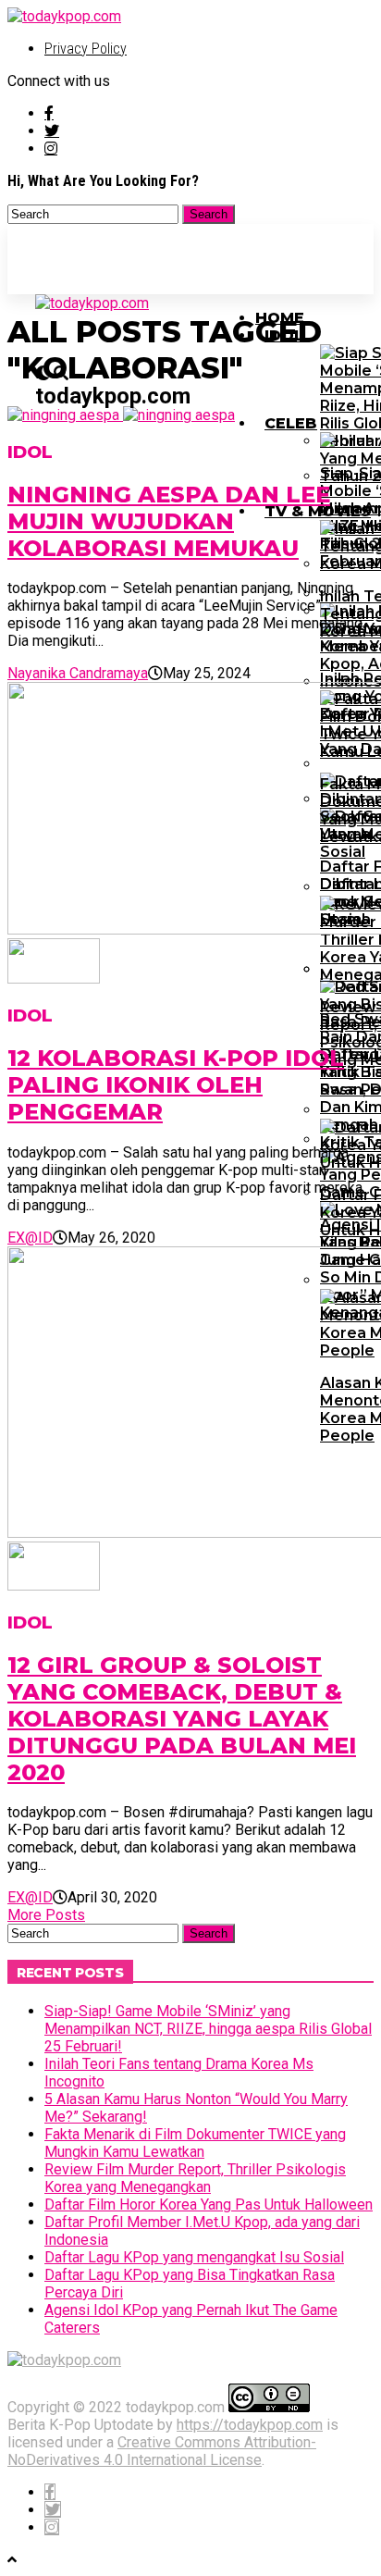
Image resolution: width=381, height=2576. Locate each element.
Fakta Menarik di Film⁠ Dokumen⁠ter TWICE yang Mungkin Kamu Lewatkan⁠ (195, 2143)
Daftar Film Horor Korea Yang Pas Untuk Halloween (209, 2204)
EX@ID (30, 1238)
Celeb (291, 423)
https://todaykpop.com (250, 2425)
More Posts (46, 1915)
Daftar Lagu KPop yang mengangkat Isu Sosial (194, 2257)
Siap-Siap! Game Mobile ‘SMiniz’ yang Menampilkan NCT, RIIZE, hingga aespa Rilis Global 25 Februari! (208, 2029)
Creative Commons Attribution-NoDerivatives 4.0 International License (162, 2451)
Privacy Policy (86, 49)
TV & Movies (318, 511)
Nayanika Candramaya (78, 673)
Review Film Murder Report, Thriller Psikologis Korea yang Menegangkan (195, 2178)
